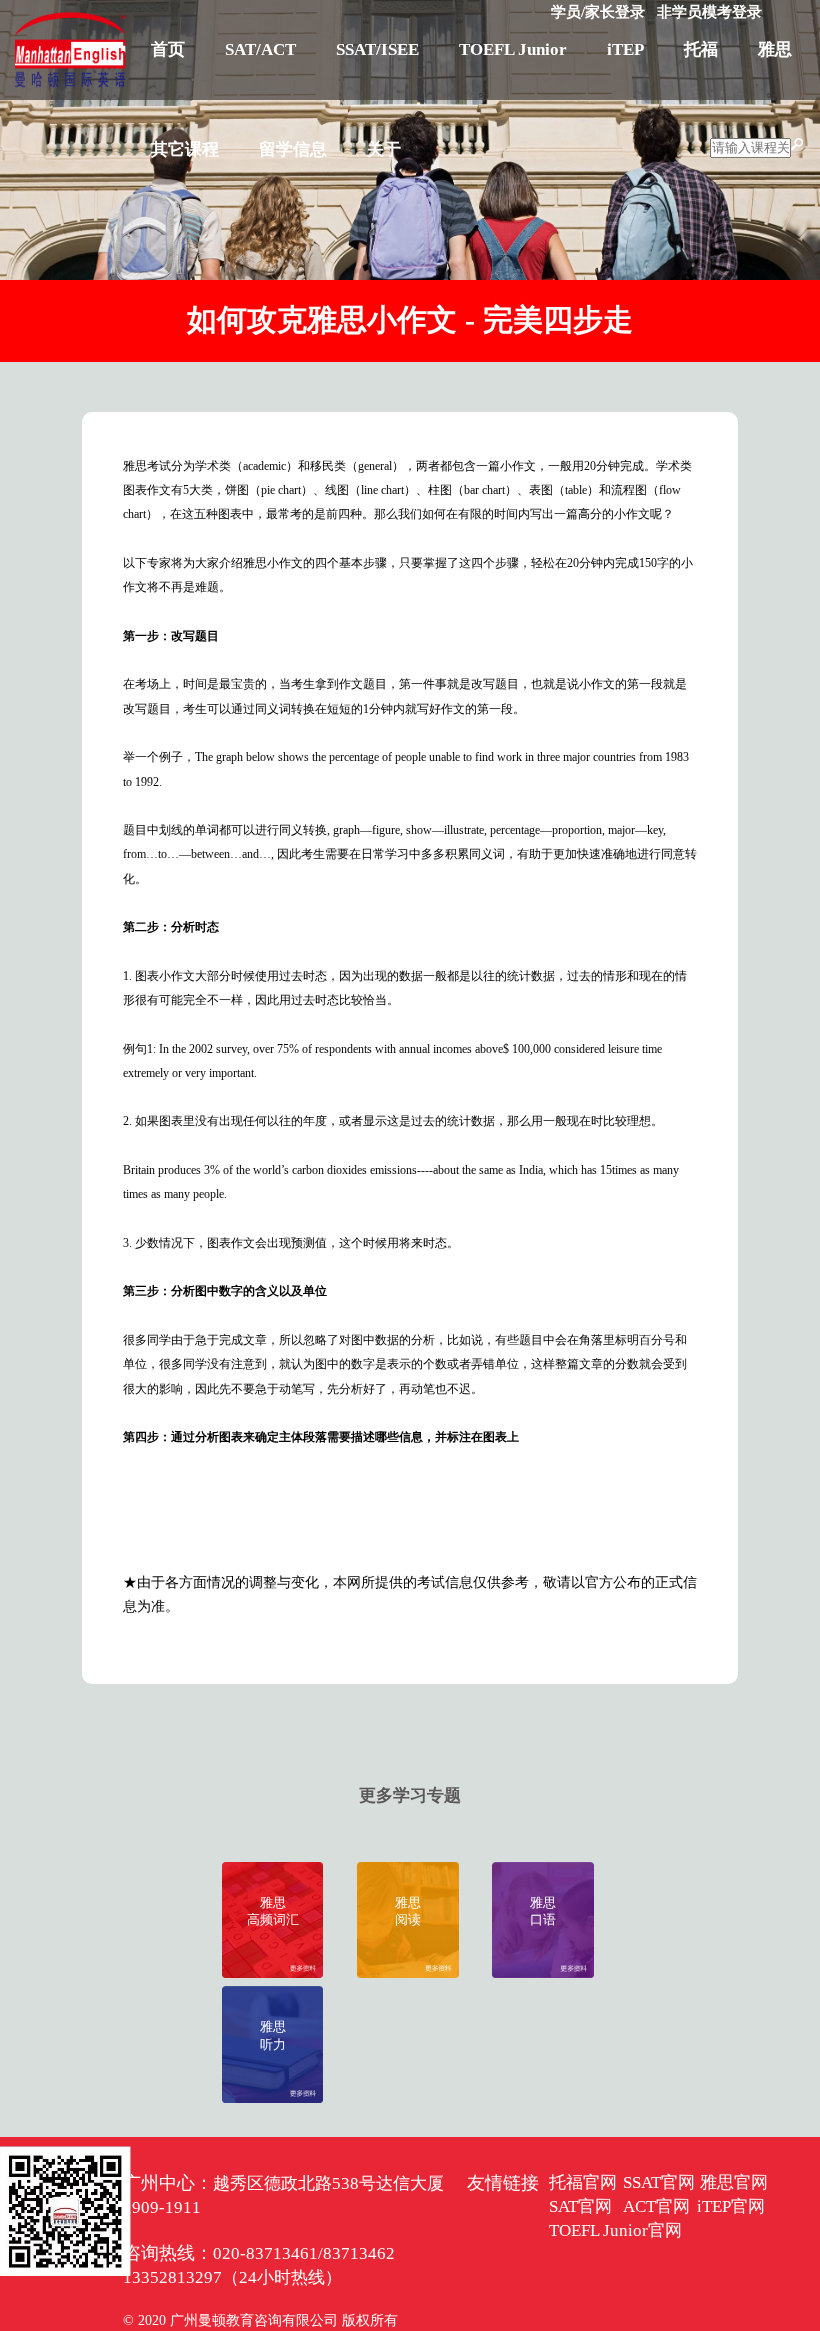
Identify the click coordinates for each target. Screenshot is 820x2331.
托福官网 (583, 2182)
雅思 (775, 49)
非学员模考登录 (709, 12)
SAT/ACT (260, 49)
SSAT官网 (659, 2182)
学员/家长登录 (598, 12)
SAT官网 (580, 2206)
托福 (701, 49)
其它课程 (185, 149)
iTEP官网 (731, 2206)
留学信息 (293, 149)
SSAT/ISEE (377, 49)
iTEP (625, 49)
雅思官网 (734, 2182)
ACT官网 (656, 2206)
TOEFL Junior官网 (615, 2230)
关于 (384, 149)
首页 (168, 49)
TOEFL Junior (513, 49)
